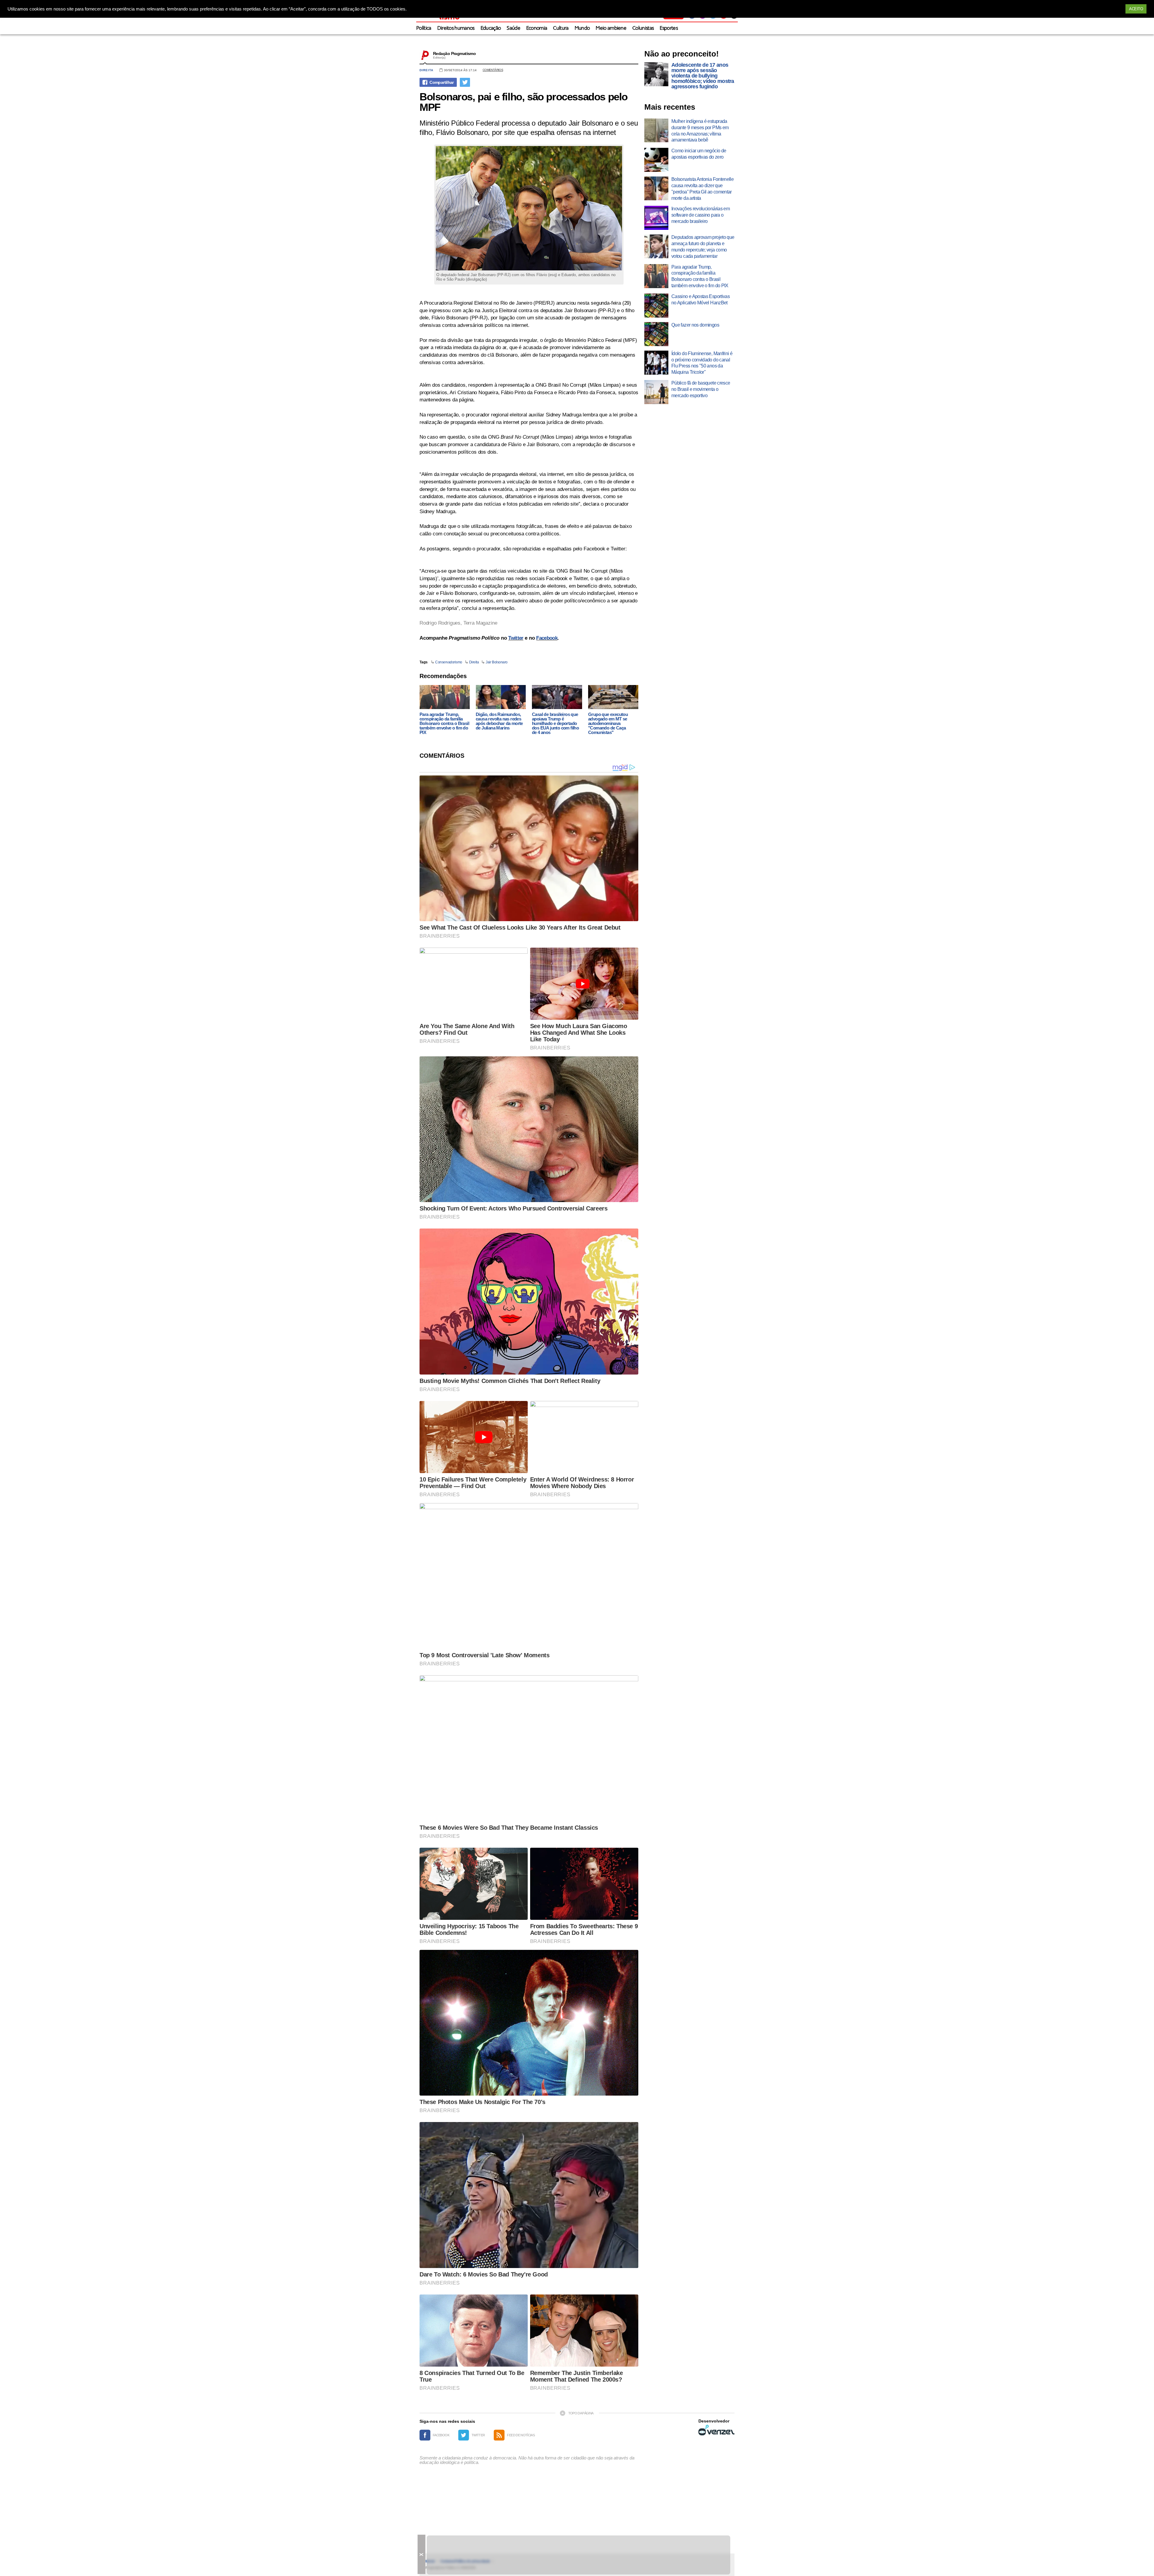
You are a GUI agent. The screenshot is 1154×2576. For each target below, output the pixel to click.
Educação (491, 28)
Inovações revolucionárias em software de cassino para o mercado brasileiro (701, 215)
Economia (537, 28)
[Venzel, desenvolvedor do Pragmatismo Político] (716, 2430)
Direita (426, 70)
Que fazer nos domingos (695, 325)
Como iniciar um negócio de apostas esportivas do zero (699, 154)
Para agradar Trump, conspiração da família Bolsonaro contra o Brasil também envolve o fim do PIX (444, 723)
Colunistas (643, 28)
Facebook (547, 638)
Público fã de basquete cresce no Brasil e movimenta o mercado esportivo (701, 389)
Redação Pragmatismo (454, 53)
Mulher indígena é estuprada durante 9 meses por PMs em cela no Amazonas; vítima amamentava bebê (700, 131)
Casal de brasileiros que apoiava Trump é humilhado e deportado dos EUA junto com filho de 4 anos (555, 723)
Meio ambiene (611, 28)
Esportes (669, 28)
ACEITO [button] (1136, 9)
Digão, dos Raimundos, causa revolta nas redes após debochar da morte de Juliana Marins (499, 721)
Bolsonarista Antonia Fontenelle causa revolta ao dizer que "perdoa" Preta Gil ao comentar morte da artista (702, 189)
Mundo (582, 28)
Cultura (561, 28)
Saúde (513, 28)
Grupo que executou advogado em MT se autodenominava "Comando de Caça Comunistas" (608, 723)
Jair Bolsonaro (496, 662)
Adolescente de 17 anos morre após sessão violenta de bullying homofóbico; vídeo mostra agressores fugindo (703, 76)
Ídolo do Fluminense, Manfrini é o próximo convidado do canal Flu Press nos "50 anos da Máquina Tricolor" (702, 363)
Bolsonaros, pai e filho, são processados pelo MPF (524, 102)
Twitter (516, 638)
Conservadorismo (449, 662)
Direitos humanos (456, 28)
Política (424, 28)
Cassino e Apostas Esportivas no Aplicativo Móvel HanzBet (701, 300)
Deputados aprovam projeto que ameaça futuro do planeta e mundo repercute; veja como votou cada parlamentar (703, 247)
